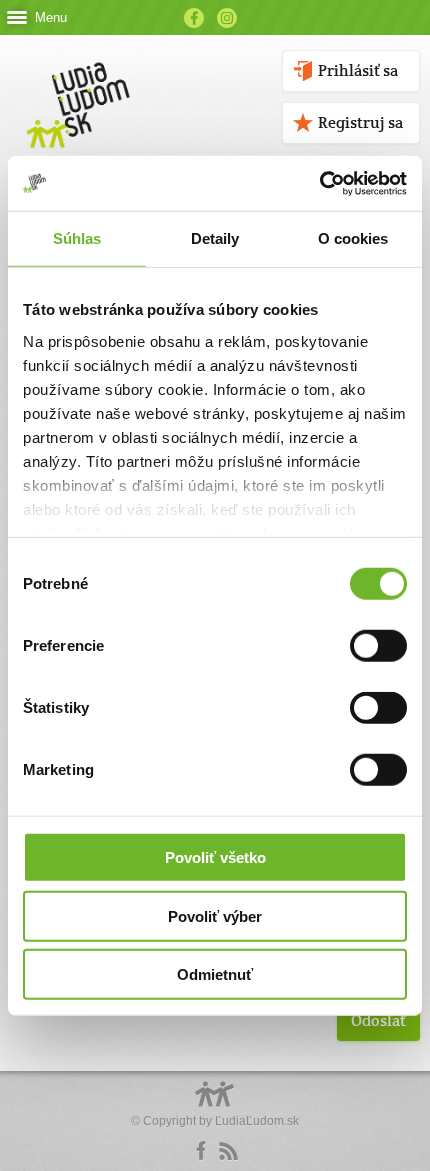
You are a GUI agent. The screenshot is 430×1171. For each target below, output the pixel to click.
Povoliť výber (215, 915)
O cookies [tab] (353, 238)
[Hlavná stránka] (74, 84)
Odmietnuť (215, 974)
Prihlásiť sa (358, 70)
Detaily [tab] (215, 238)
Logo (215, 1104)
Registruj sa (360, 122)
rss (228, 1151)
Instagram (227, 18)
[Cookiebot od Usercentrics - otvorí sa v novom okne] (319, 183)
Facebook (194, 18)
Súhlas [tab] (77, 238)
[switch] (378, 646)
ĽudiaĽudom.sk (257, 1121)
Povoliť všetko (215, 857)
